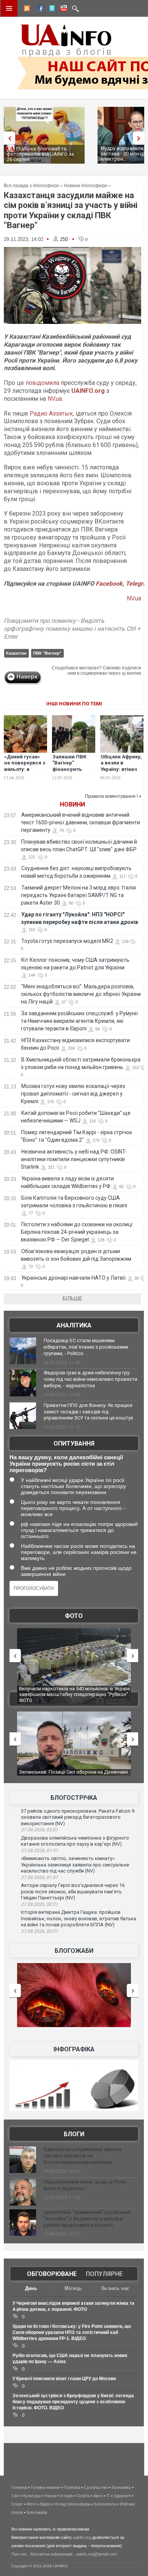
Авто (98, 2496)
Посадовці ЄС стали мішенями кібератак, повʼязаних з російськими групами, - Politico (86, 1347)
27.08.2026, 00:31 (39, 1904)
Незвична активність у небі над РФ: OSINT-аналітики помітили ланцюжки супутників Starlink (74, 1159)
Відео (45, 2504)
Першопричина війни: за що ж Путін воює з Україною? (85, 2185)
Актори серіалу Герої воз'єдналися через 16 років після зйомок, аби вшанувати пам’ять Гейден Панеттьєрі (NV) (73, 1891)
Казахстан (16, 653)
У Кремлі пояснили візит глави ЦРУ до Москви (64, 2379)
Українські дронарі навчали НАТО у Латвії (73, 1278)
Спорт (17, 2504)
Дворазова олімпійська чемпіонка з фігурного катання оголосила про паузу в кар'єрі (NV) (75, 1841)
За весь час (115, 2288)
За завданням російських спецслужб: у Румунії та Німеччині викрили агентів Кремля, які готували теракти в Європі (79, 1021)
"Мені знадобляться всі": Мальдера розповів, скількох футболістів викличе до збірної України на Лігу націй (81, 994)
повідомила (42, 383)
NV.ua (55, 399)
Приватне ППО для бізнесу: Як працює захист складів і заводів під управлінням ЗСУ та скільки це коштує (88, 1412)
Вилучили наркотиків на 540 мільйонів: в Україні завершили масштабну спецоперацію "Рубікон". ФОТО (74, 1694)
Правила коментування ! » (113, 796)
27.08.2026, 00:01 (39, 1931)
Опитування (74, 1444)
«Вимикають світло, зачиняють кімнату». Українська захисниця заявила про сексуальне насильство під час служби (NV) (75, 1865)
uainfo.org (82, 2537)
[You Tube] (63, 9)
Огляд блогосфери (72, 2504)
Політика (72, 2487)
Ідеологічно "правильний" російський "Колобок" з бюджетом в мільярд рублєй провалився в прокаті (87, 2219)
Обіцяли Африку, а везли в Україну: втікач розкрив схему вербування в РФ (122, 770)
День (31, 2288)
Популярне (104, 2274)
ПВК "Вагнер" (47, 653)
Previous (8, 138)
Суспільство (96, 2487)
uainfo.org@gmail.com (96, 2554)
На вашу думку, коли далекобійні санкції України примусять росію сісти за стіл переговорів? (66, 1464)
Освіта (83, 2496)
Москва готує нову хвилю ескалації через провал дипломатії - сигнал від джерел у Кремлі (73, 1094)
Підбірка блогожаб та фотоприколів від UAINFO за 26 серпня (40, 154)
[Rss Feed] (26, 9)
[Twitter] (50, 9)
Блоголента (105, 2504)
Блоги (74, 2134)
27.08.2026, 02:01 (39, 1830)
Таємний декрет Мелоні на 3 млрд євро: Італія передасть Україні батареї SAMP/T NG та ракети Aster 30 (78, 895)
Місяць (73, 2288)
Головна (19, 2487)
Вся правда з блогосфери (31, 186)
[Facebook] (38, 9)
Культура (32, 2496)
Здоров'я (122, 2496)
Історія (66, 2496)
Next (140, 138)
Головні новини (45, 2487)
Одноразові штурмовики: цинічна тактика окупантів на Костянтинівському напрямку (83, 2156)
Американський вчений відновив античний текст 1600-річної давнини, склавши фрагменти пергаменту (80, 822)
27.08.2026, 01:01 (39, 1877)
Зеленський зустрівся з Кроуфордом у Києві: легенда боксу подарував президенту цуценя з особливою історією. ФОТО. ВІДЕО (73, 2402)
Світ (15, 2496)
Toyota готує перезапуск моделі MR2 (67, 941)
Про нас (19, 2554)
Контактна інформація (51, 2554)
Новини (72, 804)
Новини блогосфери (85, 186)
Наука (50, 2496)
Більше (72, 1299)
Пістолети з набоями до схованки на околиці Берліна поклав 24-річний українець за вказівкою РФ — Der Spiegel (77, 1232)
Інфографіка (74, 2049)
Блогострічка (74, 1798)
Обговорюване (52, 2274)
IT (108, 2496)
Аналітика (74, 1325)
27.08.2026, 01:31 (39, 1851)
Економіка (121, 2487)
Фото (74, 1616)
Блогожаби (74, 1951)
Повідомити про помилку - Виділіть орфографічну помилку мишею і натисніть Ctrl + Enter (72, 629)
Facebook (109, 584)
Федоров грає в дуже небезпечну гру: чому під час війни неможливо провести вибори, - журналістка (91, 1379)
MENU (9, 8)
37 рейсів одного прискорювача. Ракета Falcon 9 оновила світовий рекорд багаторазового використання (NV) (78, 1817)
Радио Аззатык (50, 413)
